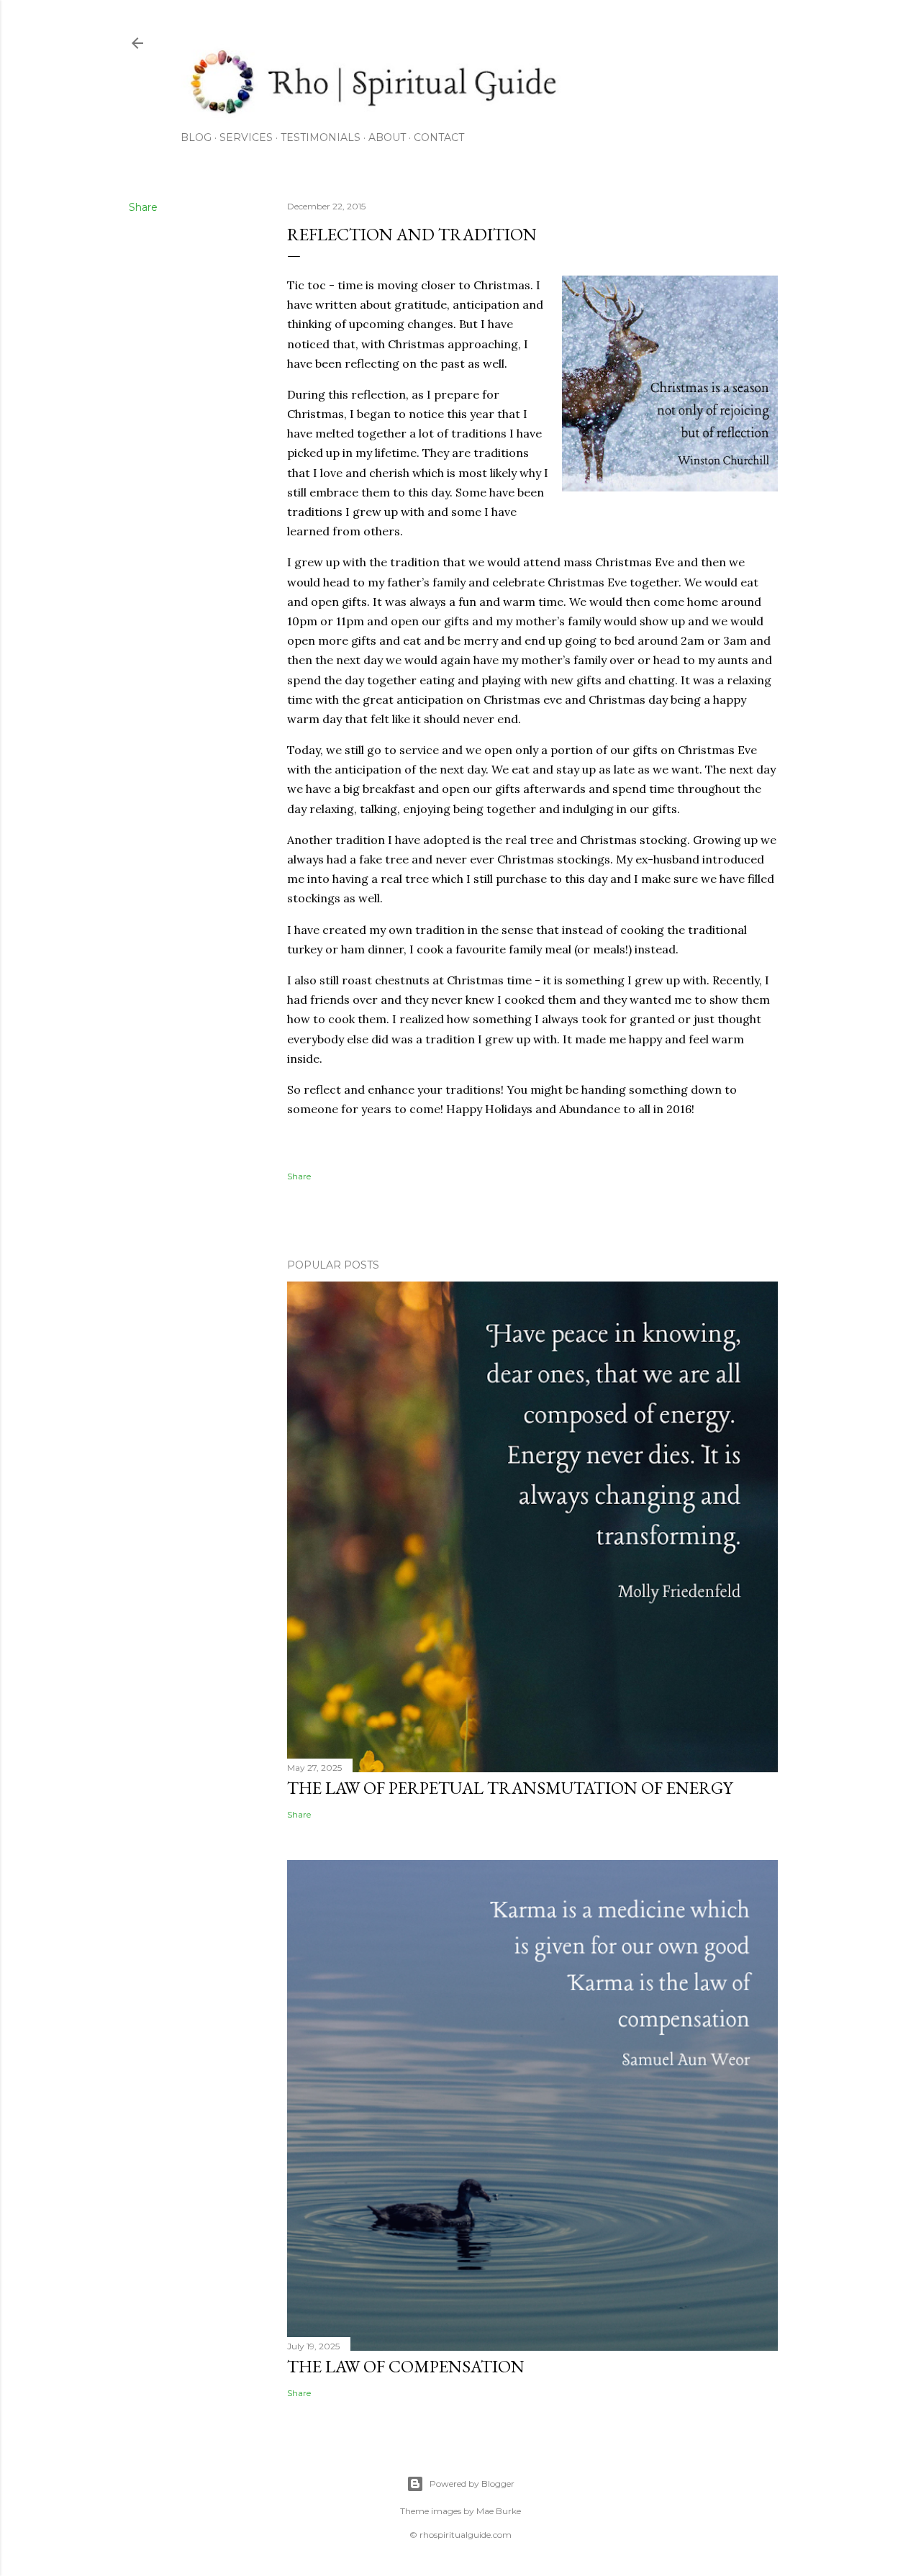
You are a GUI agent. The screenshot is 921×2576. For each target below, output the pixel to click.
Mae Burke (499, 2511)
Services (246, 137)
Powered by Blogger (472, 2484)
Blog (196, 137)
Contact (439, 137)
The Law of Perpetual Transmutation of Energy (510, 1788)
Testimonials (321, 137)
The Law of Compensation (406, 2366)
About (387, 137)
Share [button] (143, 207)
